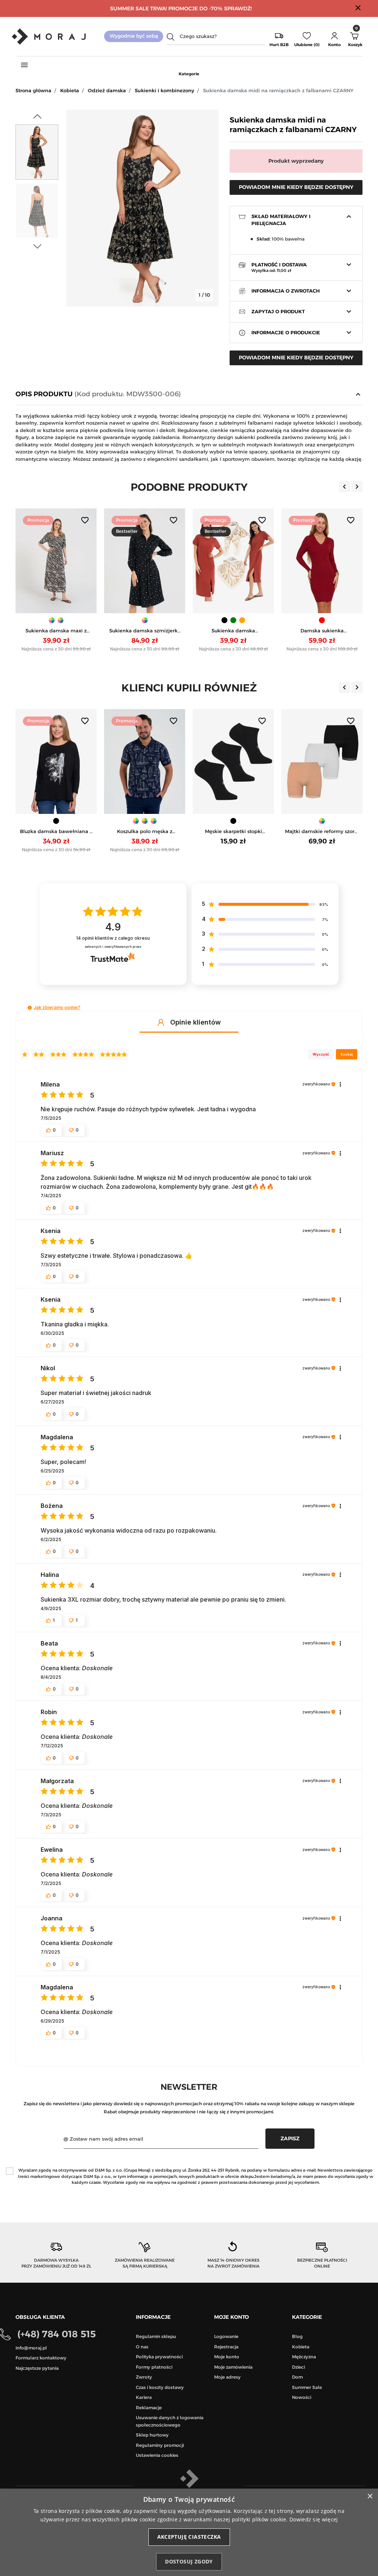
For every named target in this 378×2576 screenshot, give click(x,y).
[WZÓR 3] (154, 821)
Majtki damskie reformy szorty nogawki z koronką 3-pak (322, 832)
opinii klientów (113, 938)
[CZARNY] (224, 620)
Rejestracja (226, 2347)
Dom (297, 2377)
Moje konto (227, 2357)
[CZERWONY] (322, 620)
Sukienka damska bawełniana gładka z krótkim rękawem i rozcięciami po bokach (233, 631)
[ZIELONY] (233, 620)
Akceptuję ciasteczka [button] (189, 2537)
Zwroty (144, 2377)
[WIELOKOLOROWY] (322, 821)
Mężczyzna (304, 2357)
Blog (297, 2336)
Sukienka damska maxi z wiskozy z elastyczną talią (56, 631)
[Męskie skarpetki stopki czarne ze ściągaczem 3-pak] (233, 762)
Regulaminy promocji (160, 2445)
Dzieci (298, 2367)
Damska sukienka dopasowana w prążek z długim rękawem (322, 631)
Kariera (144, 2397)
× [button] (370, 2496)
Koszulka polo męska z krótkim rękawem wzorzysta (145, 832)
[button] (334, 37)
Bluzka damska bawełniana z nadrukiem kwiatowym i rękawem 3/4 (56, 832)
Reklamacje (149, 2408)
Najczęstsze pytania (37, 2368)
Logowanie (226, 2336)
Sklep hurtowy (152, 2435)
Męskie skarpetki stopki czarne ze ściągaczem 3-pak (233, 832)
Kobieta (70, 90)
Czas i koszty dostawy (160, 2387)
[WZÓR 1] (52, 620)
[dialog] (189, 2532)
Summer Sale (307, 2387)
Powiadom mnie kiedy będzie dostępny (296, 187)
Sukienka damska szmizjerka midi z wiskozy (145, 631)
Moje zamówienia (233, 2367)
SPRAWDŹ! (238, 8)
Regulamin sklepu (156, 2336)
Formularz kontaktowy (41, 2358)
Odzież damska (107, 90)
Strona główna (33, 90)
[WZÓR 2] (61, 620)
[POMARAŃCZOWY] (242, 620)
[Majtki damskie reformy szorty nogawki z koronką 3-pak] (322, 762)
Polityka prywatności (159, 2357)
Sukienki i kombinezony (164, 90)
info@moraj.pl (31, 2348)
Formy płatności (154, 2367)
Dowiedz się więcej (314, 2519)
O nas (142, 2347)
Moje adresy (227, 2377)
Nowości (302, 2397)
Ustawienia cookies (157, 2455)
